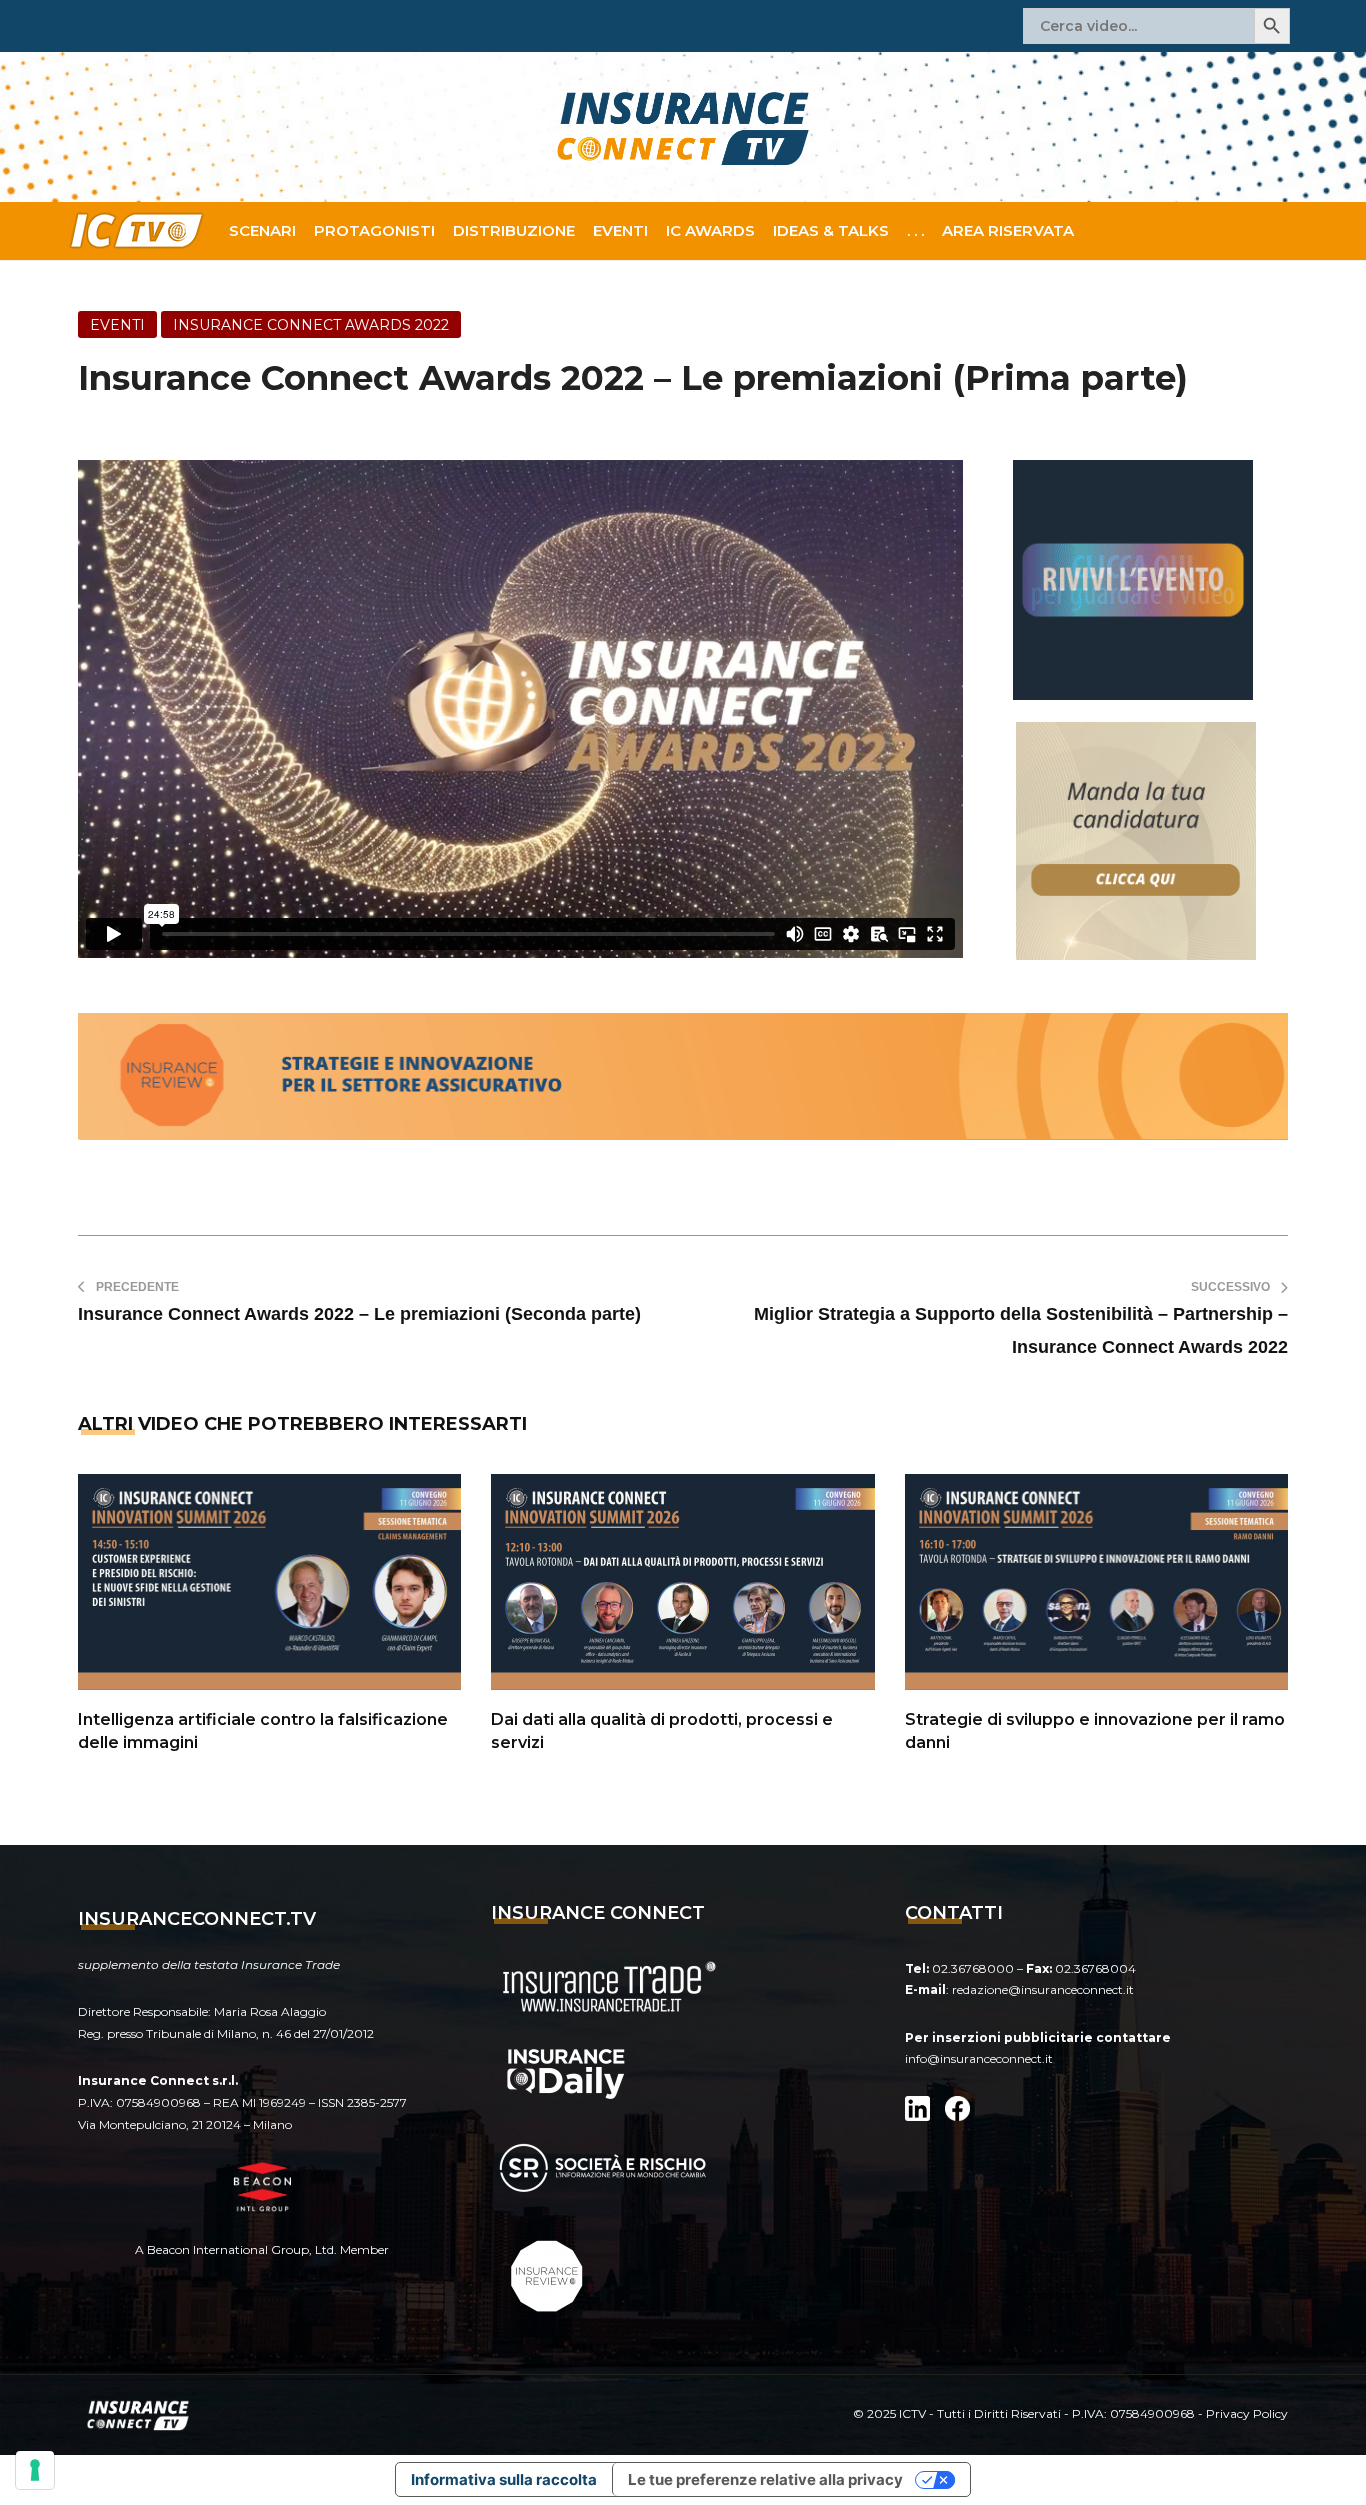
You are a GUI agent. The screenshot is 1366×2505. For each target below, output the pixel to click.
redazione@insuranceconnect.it (1043, 1989)
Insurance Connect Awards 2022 (311, 325)
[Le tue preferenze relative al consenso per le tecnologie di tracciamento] (35, 2470)
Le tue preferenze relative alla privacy (765, 2479)
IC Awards (710, 230)
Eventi (620, 230)
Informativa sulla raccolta (504, 2479)
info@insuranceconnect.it (979, 2058)
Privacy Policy (1247, 2413)
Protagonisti (374, 230)
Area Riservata (1008, 230)
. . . (915, 230)
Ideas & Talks (831, 230)
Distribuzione (514, 230)
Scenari (262, 230)
